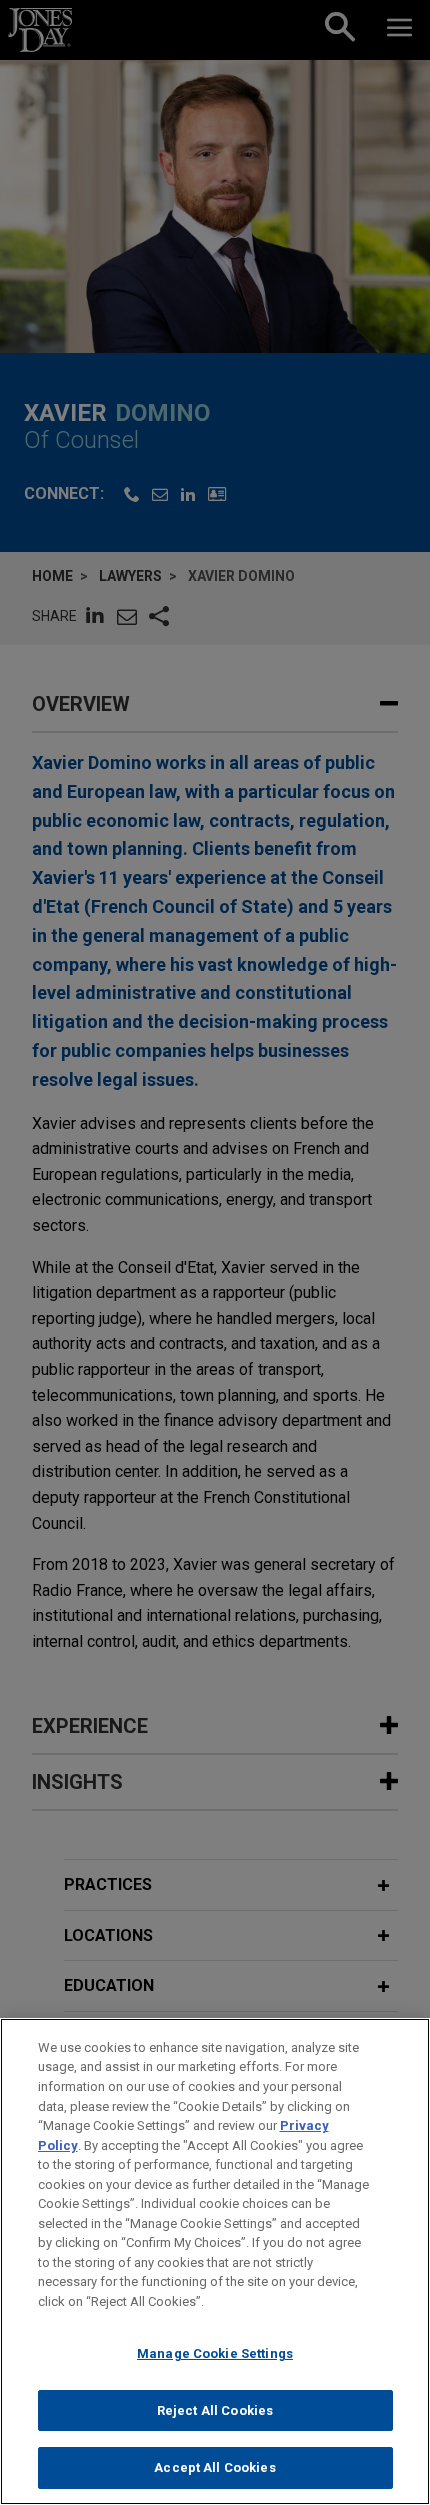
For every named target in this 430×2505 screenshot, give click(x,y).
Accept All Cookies (214, 2467)
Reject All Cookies (215, 2410)
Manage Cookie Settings (215, 2353)
